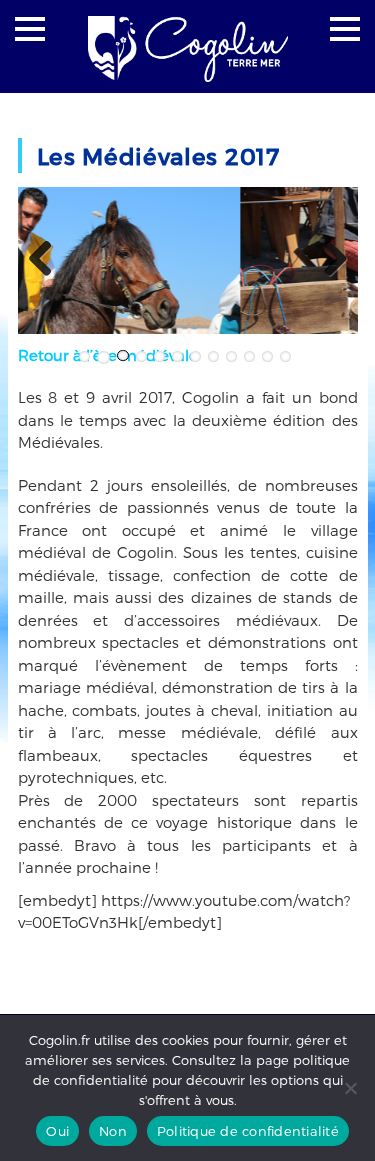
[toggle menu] (30, 29)
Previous (48, 260)
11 (267, 356)
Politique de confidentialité (248, 1131)
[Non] (350, 1088)
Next (328, 260)
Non (113, 1131)
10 (249, 356)
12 (285, 356)
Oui (57, 1131)
